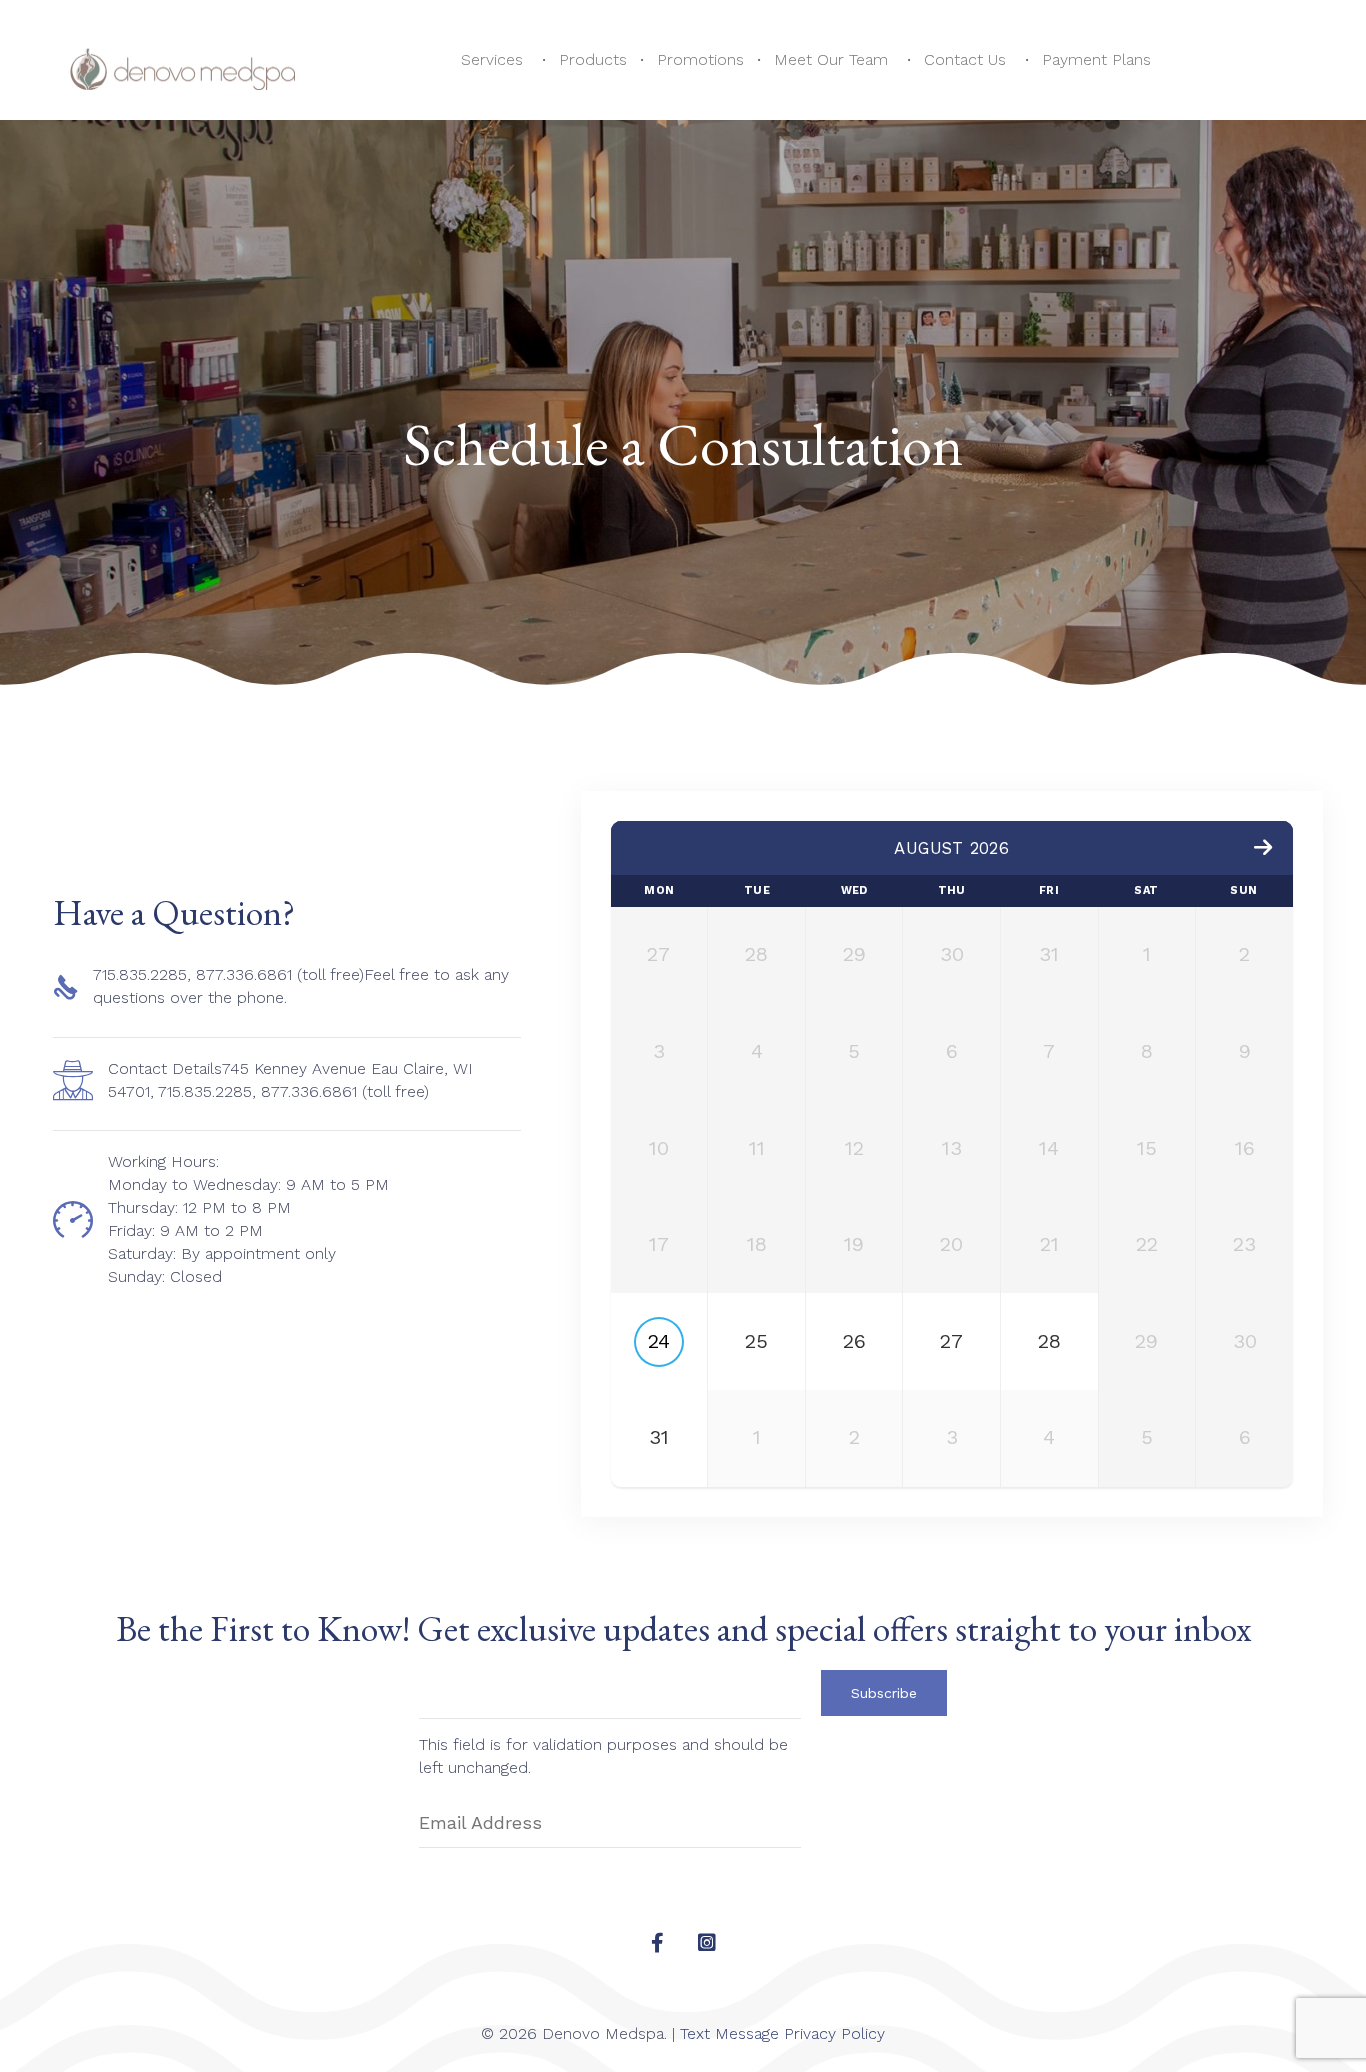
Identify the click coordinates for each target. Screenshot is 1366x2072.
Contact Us (965, 59)
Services (492, 59)
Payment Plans (1096, 59)
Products (593, 59)
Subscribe (884, 1693)
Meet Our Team (831, 59)
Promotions (700, 59)
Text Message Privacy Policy (782, 2033)
